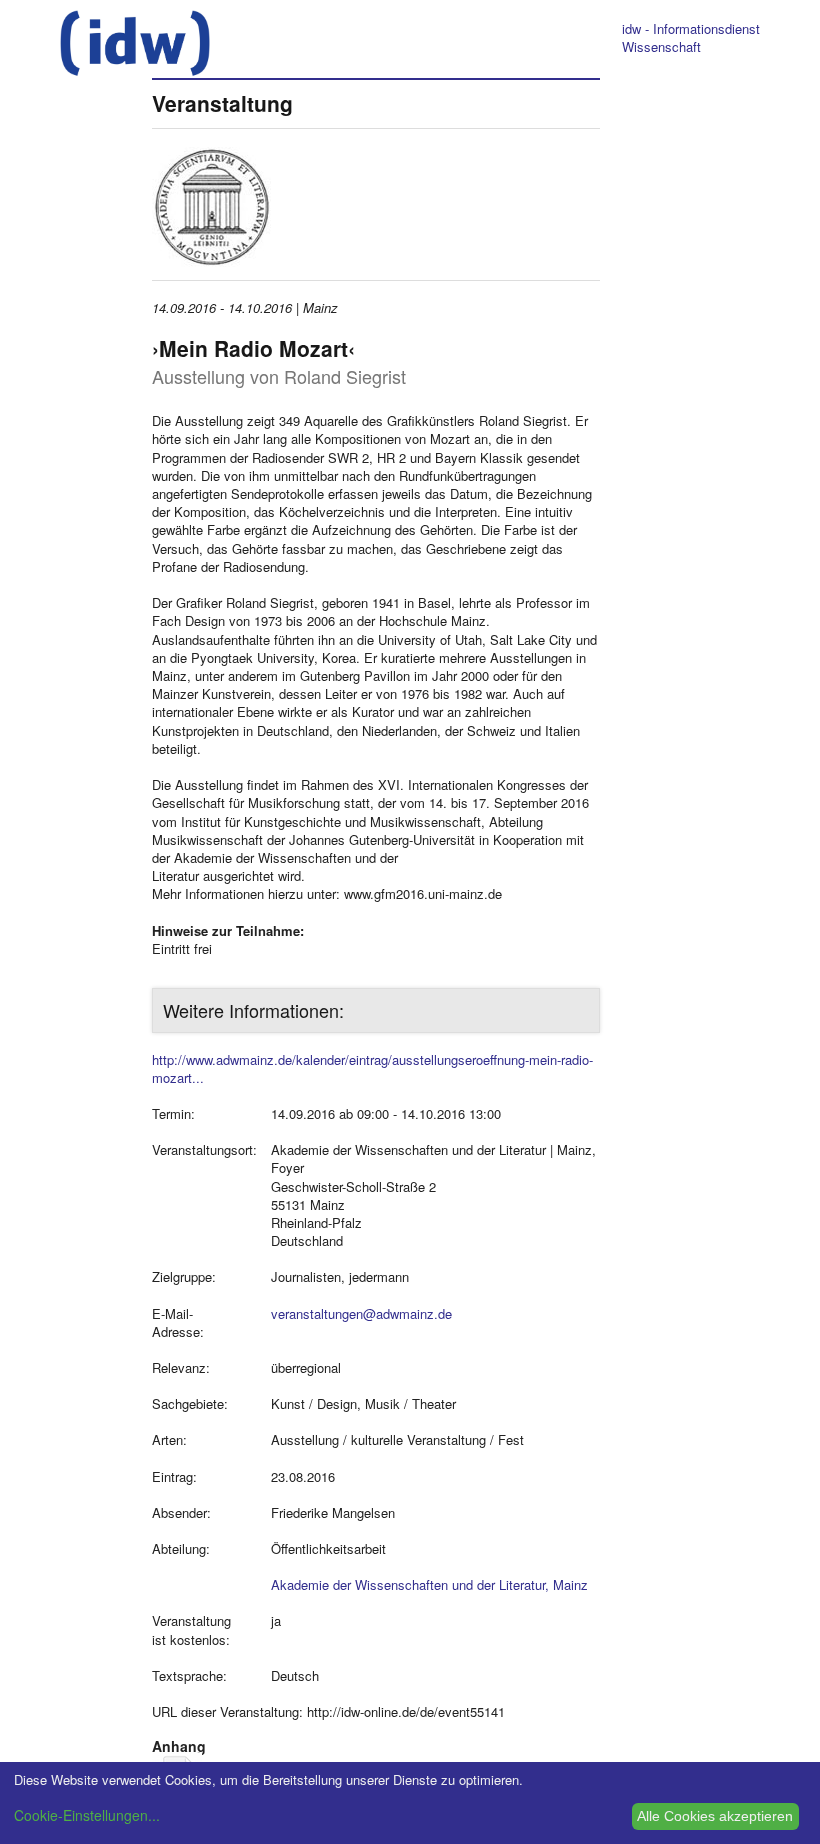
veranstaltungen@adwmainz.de (361, 1313)
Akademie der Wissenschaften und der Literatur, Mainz (429, 1584)
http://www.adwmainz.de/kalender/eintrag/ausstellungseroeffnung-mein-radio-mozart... (372, 1068)
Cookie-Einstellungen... (87, 1815)
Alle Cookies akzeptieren (715, 1816)
